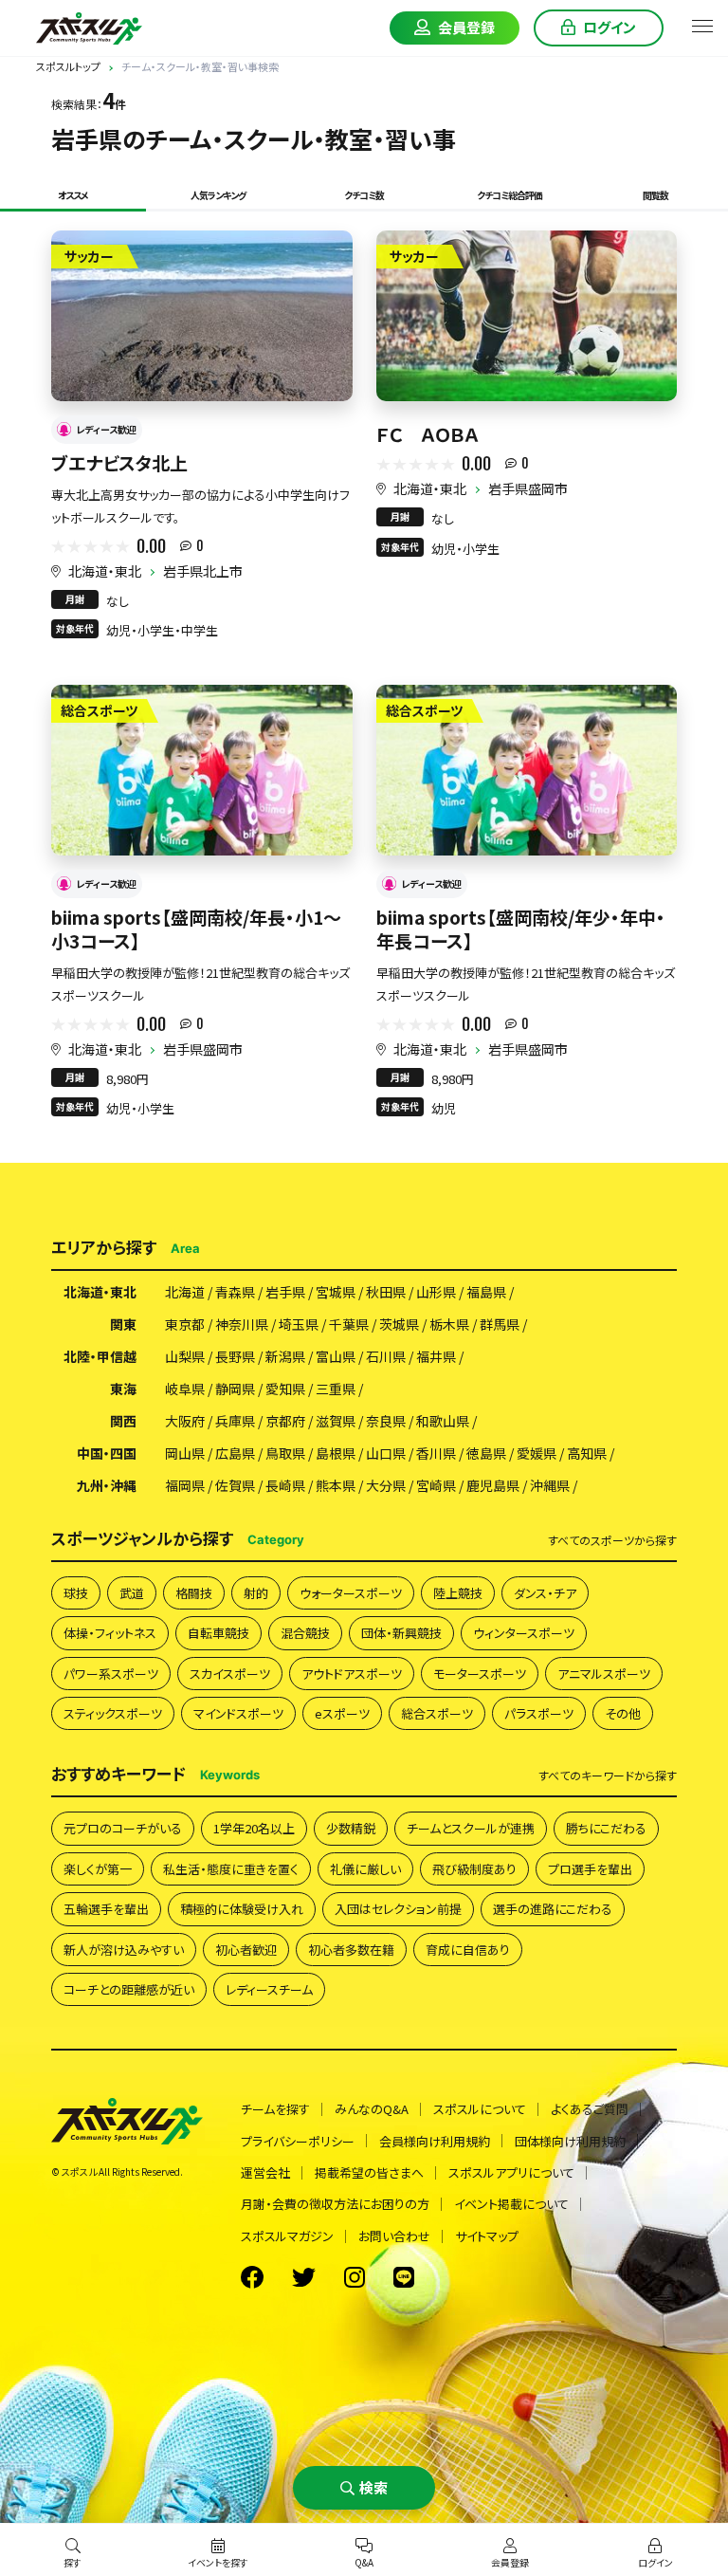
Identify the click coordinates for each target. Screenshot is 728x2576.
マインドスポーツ (238, 1713)
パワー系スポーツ (111, 1674)
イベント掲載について (511, 2204)
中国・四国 (107, 1453)
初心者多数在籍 (351, 1950)
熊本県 (336, 1485)
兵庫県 (235, 1421)
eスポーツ (342, 1713)
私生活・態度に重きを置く (231, 1869)
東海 (123, 1389)
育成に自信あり (468, 1950)
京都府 (285, 1421)
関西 (123, 1421)
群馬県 (500, 1324)
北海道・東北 (105, 571)
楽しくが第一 (98, 1869)
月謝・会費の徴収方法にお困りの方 (335, 2204)
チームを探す (275, 2109)
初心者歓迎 (246, 1950)
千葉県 (349, 1324)
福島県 (486, 1292)
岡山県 (185, 1453)
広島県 (235, 1453)
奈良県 (386, 1421)
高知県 (587, 1453)
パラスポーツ (539, 1713)
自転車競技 (218, 1633)
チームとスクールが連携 (471, 1828)
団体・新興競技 (401, 1633)
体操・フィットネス (110, 1633)
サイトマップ (487, 2236)
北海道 (185, 1292)
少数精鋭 (351, 1828)
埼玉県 (299, 1324)
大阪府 (185, 1421)
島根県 (336, 1453)
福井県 (436, 1356)
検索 (373, 2487)
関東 (123, 1324)
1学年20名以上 (254, 1828)
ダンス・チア (545, 1593)
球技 (76, 1593)
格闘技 (194, 1593)
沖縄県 (550, 1485)
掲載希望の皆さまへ (369, 2172)
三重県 (336, 1389)
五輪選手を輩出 (106, 1909)
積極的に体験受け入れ (242, 1909)
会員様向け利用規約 (435, 2141)
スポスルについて (480, 2109)
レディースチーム (269, 1989)
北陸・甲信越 (100, 1356)
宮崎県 (436, 1485)
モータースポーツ (480, 1674)
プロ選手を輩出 (590, 1869)
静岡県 (235, 1389)
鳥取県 (285, 1453)
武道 (132, 1593)
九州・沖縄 (107, 1485)
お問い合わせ (394, 2236)
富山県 (336, 1356)
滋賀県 (336, 1421)
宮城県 (336, 1292)
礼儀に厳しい (365, 1869)
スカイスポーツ (230, 1674)
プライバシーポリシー (298, 2141)
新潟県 (285, 1356)
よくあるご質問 (590, 2109)
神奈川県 (242, 1324)
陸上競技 (458, 1593)
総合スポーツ (437, 1713)
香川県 (436, 1453)
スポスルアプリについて (511, 2172)
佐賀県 (235, 1485)
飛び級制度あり (474, 1869)
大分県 (386, 1485)
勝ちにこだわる (606, 1828)
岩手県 (285, 1292)
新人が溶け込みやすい (124, 1950)
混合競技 (305, 1633)
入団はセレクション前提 (398, 1909)
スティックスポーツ (113, 1713)
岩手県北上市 (203, 571)
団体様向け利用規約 (570, 2141)
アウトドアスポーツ (352, 1674)
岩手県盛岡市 (528, 488)
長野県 (235, 1356)
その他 (623, 1713)
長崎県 (285, 1485)
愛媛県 (537, 1453)
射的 (256, 1593)
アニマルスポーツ (604, 1674)
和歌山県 (443, 1421)
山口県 (386, 1453)
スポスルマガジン (287, 2236)
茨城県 (399, 1324)
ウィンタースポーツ (524, 1633)
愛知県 (285, 1389)
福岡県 (185, 1485)
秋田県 (386, 1292)
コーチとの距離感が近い (129, 1989)
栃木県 (449, 1324)
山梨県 (185, 1356)
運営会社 (265, 2172)
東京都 (185, 1324)
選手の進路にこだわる (553, 1909)
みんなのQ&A (372, 2109)
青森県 (235, 1292)
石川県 (386, 1356)
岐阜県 (185, 1389)
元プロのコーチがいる (123, 1828)
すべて (612, 1540)
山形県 (436, 1292)
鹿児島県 (493, 1485)
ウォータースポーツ (351, 1593)
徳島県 (486, 1453)
